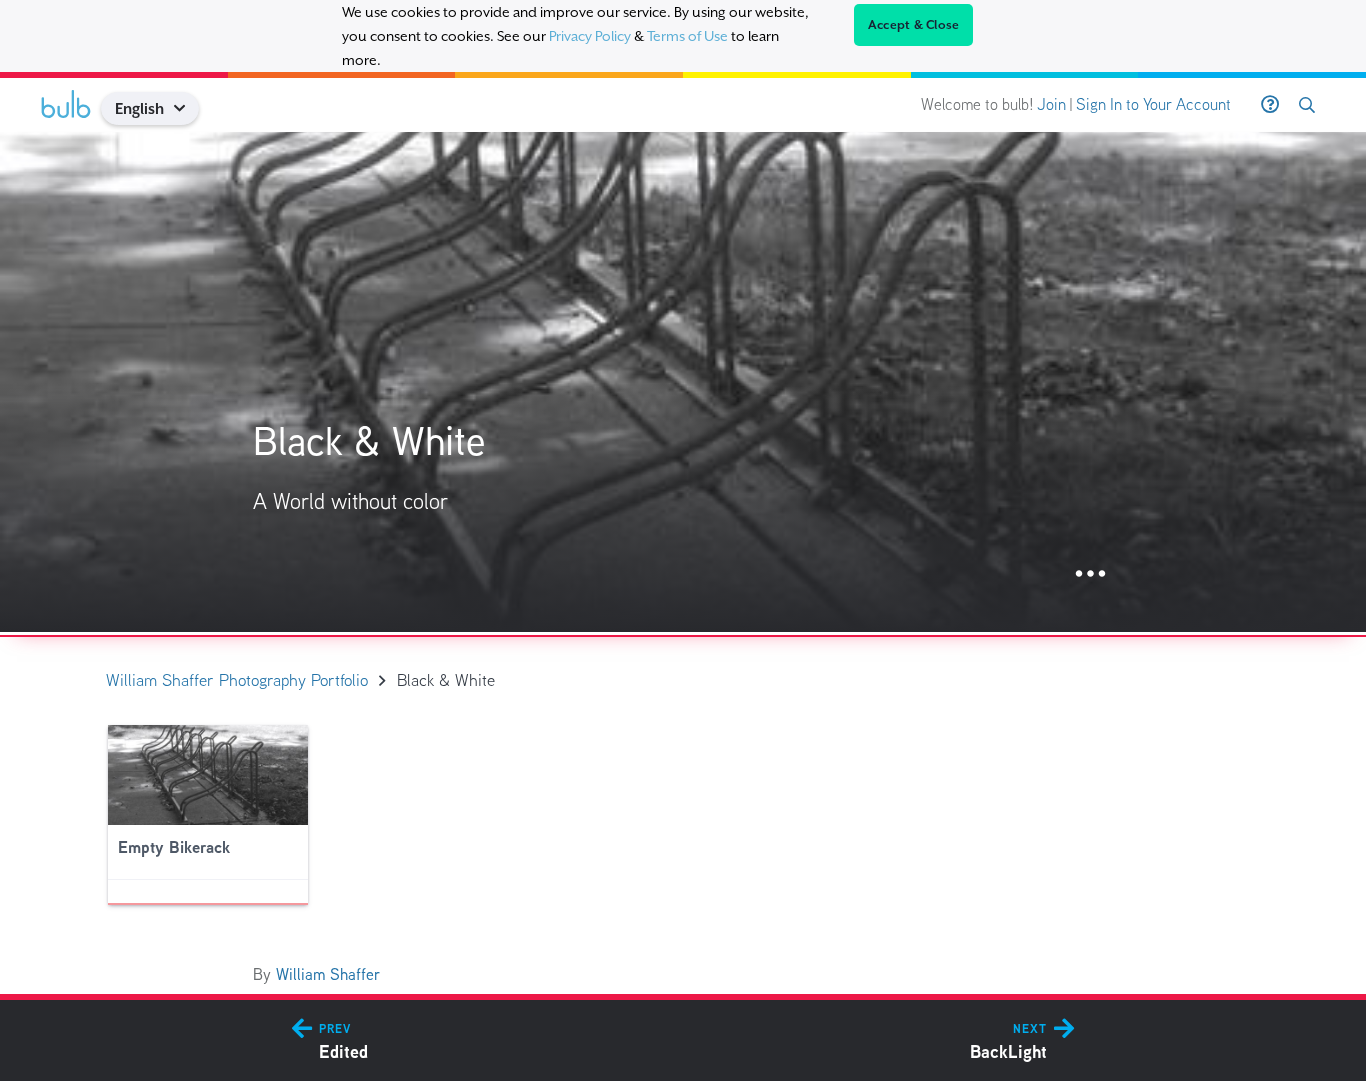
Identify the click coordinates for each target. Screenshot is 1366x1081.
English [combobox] (139, 108)
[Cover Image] (683, 382)
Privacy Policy (590, 36)
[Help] (1270, 105)
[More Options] (1090, 574)
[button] (187, 108)
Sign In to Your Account (1153, 104)
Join (1051, 104)
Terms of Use (687, 36)
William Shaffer (328, 974)
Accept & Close (914, 25)
